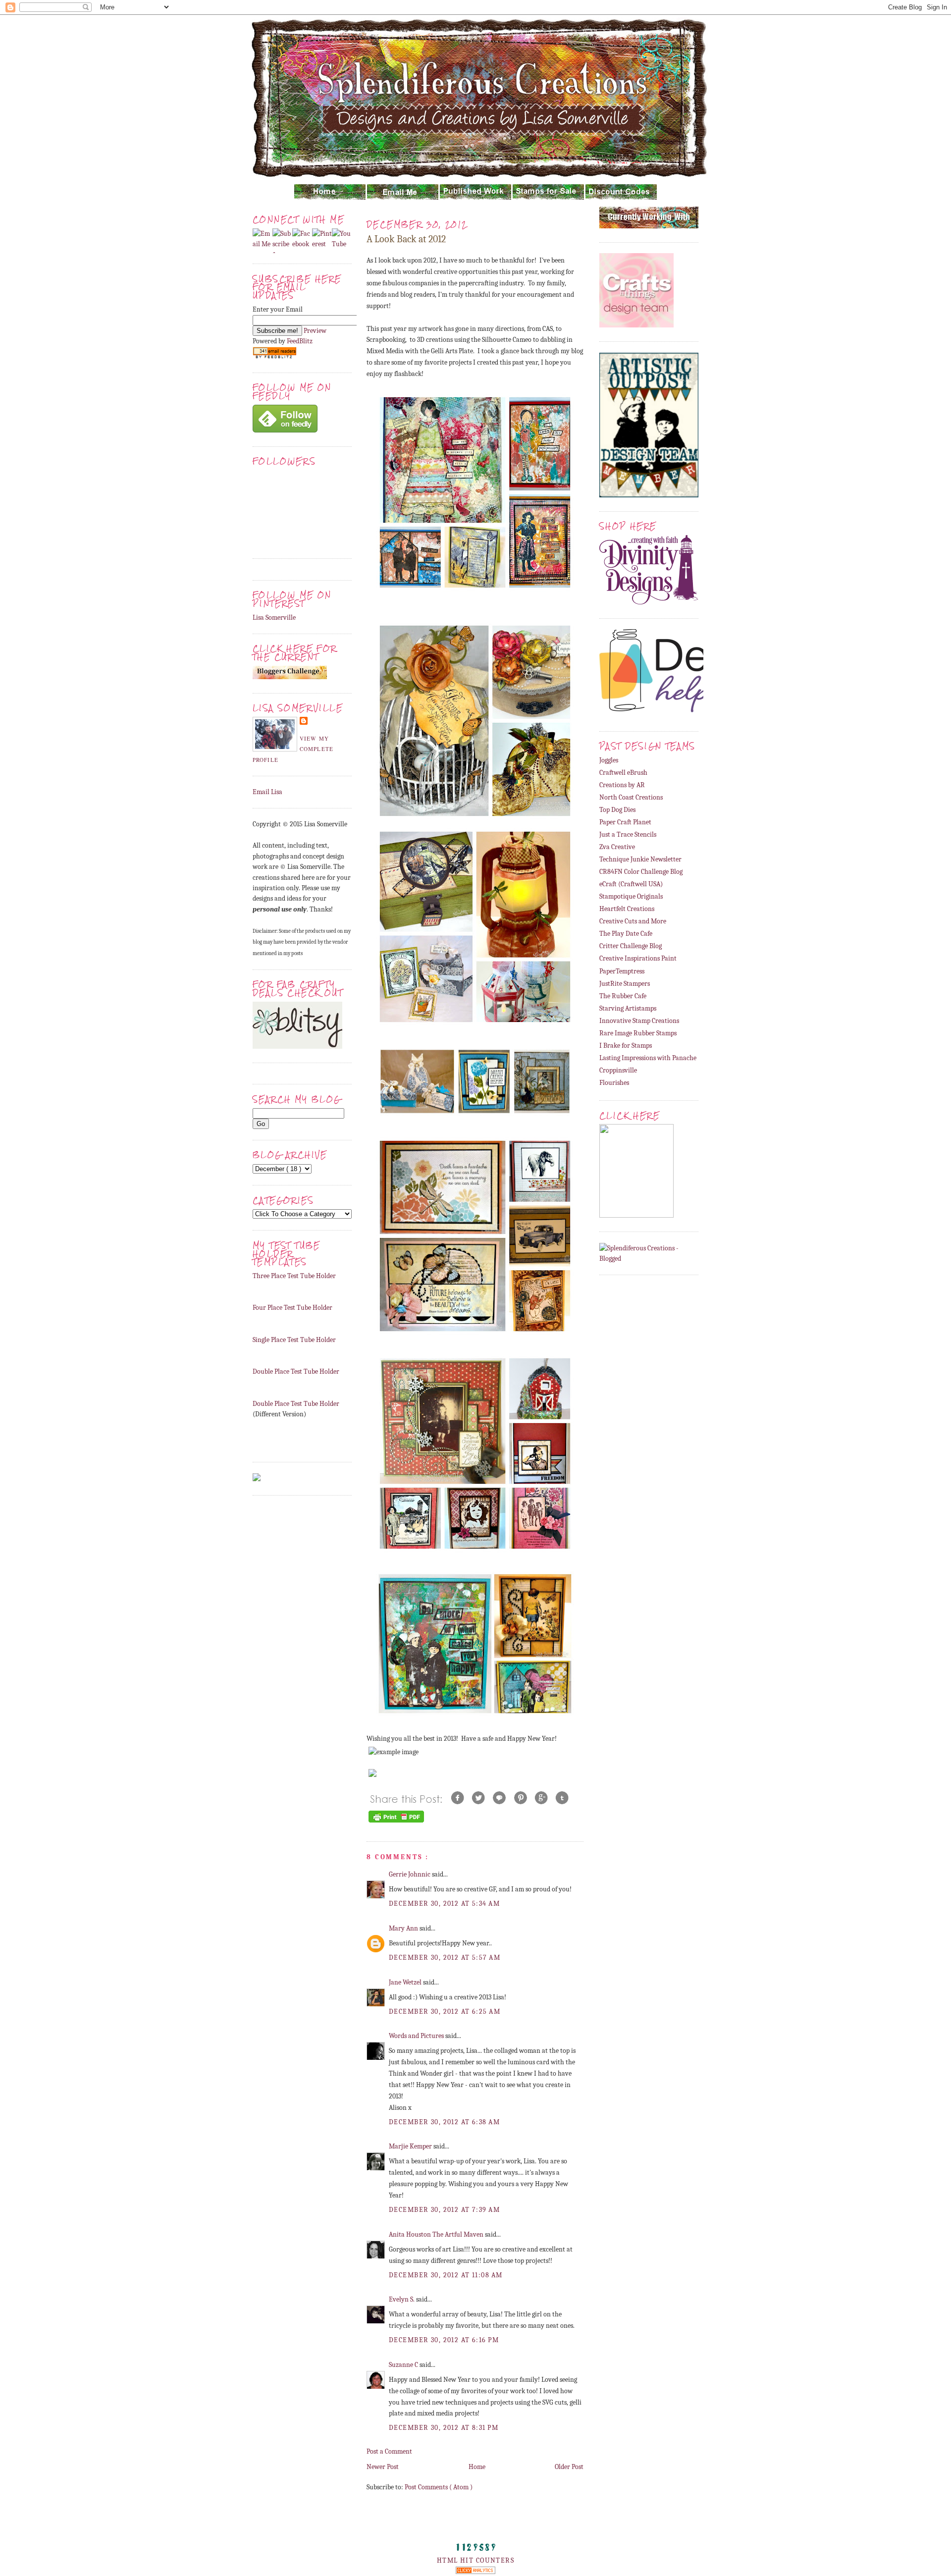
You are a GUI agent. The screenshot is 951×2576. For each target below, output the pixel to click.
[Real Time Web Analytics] (475, 2572)
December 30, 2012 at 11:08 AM (446, 2275)
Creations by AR (622, 785)
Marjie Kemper (411, 2146)
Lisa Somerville (274, 617)
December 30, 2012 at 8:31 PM (444, 2428)
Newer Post (383, 2467)
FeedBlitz (300, 341)
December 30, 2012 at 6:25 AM (445, 2012)
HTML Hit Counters (475, 2560)
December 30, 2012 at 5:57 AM (445, 1958)
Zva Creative (617, 847)
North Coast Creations (631, 797)
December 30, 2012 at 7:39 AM (444, 2210)
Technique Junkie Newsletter (640, 859)
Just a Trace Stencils (628, 834)
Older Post (569, 2467)
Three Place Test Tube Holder (294, 1276)
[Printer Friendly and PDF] (396, 1822)
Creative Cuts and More (633, 921)
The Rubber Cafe (623, 996)
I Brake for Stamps (626, 1046)
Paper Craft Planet (625, 822)
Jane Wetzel (406, 1982)
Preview (315, 331)
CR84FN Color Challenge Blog (641, 872)
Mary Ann (404, 1928)
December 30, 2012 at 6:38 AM (444, 2122)
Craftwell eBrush (623, 773)
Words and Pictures (417, 2036)
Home (477, 2467)
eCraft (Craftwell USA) (631, 884)
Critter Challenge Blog (631, 946)
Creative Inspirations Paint (638, 958)
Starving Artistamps (628, 1008)
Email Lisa (267, 792)
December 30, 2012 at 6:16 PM (444, 2340)
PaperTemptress (622, 971)
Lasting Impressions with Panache (648, 1058)
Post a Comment (389, 2451)
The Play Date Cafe (626, 934)
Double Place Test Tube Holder (296, 1371)
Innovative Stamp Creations (639, 1021)
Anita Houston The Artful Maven (437, 2234)
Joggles (609, 760)
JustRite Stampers (625, 984)
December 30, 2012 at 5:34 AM (444, 1904)
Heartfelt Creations (627, 909)
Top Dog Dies (617, 810)
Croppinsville (618, 1070)
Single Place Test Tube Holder (294, 1340)
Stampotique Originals (631, 896)
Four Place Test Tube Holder (292, 1308)
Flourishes (614, 1083)
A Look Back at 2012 (406, 239)
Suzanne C (404, 2365)
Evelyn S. (402, 2299)
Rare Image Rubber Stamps (638, 1033)
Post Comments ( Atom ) (439, 2487)
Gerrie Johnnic (410, 1874)
